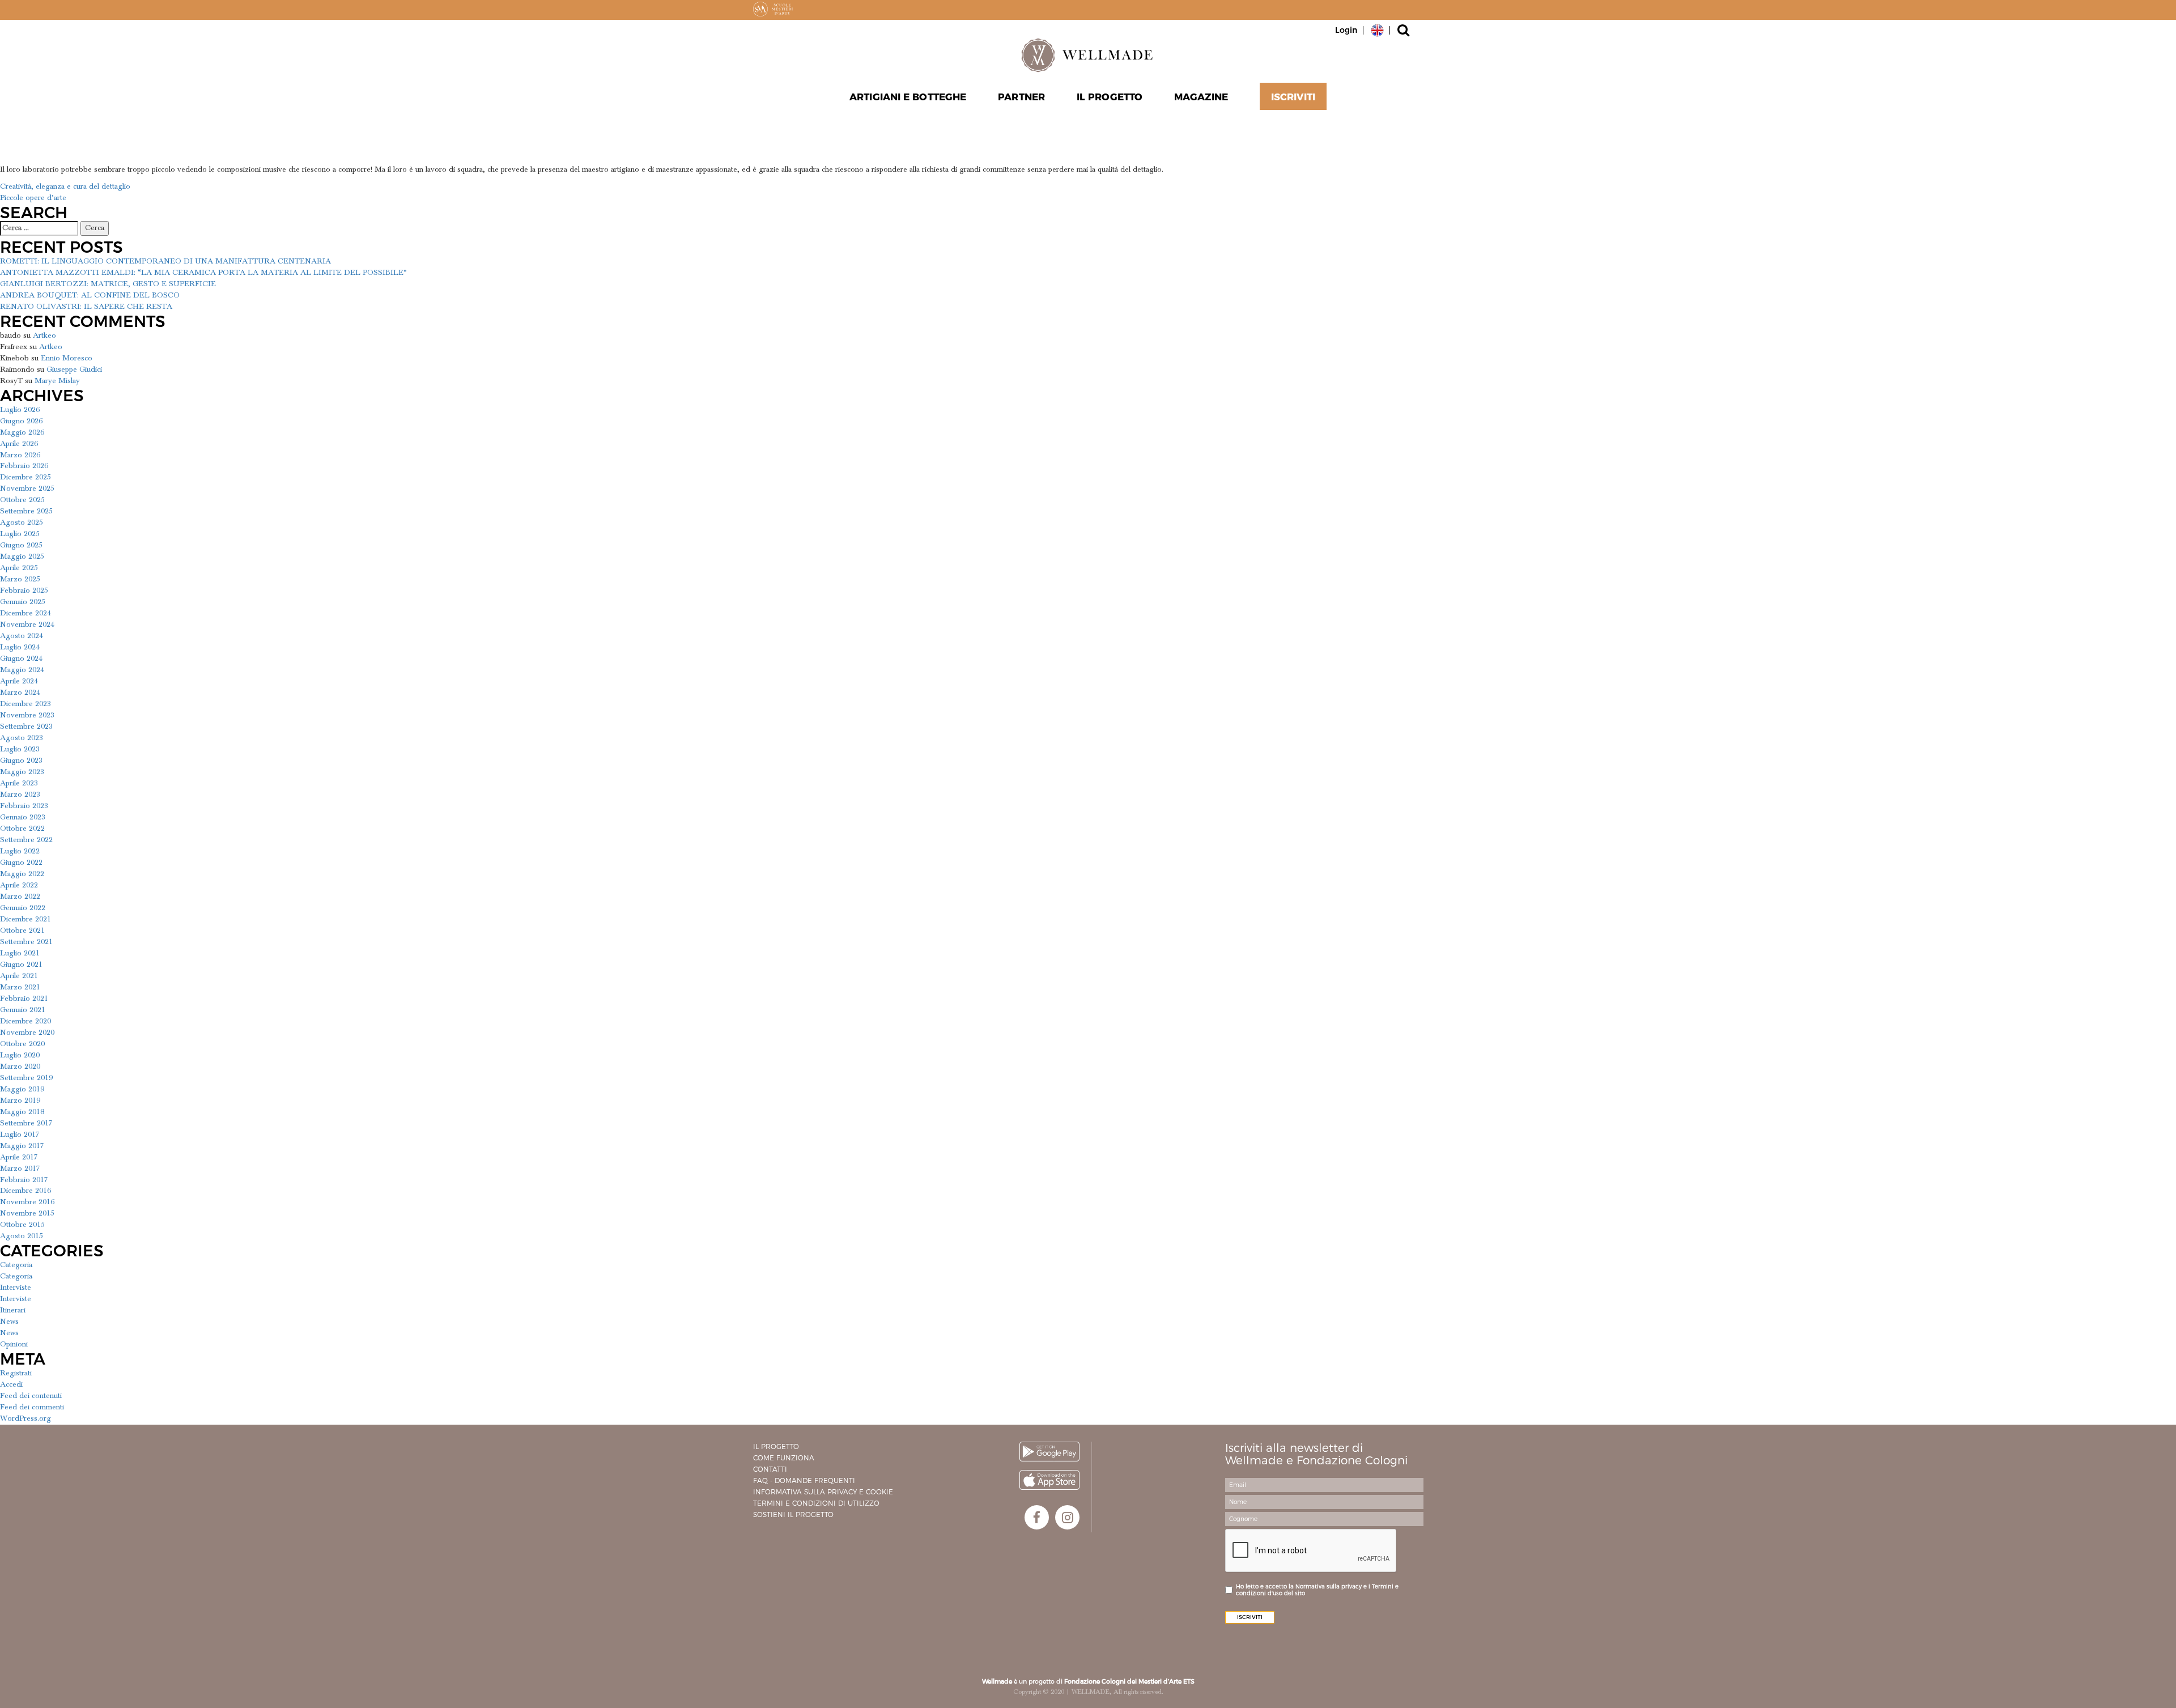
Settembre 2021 (26, 942)
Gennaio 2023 (23, 817)
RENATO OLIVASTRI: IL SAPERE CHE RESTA (86, 307)
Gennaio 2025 (23, 602)
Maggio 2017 (22, 1146)
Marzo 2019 (20, 1101)
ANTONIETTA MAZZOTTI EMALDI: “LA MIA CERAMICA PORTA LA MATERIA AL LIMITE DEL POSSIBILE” (203, 273)
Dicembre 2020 (25, 1021)
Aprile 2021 (19, 976)
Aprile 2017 (19, 1157)
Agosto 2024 (22, 636)
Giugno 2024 (21, 658)
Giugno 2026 (21, 421)
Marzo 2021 (20, 987)
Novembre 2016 (27, 1202)
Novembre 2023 (27, 715)
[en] (1377, 29)
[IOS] (1049, 1480)
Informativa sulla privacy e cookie (823, 1492)
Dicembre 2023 (25, 704)
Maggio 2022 (22, 874)
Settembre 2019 (26, 1078)
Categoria (16, 1265)
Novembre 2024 (27, 624)
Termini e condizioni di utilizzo (816, 1503)
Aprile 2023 (19, 783)
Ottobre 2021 (22, 931)
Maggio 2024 (22, 670)
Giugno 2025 (21, 545)
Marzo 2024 (20, 692)
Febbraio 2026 (24, 466)
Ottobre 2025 (22, 500)
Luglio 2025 (20, 534)
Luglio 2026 (20, 410)
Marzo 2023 (20, 794)
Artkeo (44, 335)
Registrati (16, 1373)
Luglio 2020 (20, 1055)
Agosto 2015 (22, 1236)
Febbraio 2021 (24, 999)
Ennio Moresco (67, 358)
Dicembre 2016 (25, 1191)
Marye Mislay (57, 381)
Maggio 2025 (22, 556)
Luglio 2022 (20, 851)
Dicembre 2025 (25, 477)
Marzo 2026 (20, 455)
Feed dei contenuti (31, 1396)
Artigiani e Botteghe (908, 97)
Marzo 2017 (20, 1169)
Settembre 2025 (26, 511)
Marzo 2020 (20, 1067)
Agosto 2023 (22, 738)
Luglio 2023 (20, 749)
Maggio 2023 (22, 772)
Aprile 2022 (19, 885)
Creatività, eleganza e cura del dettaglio (65, 186)
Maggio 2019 (22, 1089)
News (9, 1322)
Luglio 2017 (20, 1135)
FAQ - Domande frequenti (804, 1480)
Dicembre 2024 (25, 613)
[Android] (1049, 1452)
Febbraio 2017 (24, 1180)
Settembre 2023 (26, 726)
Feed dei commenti (32, 1407)
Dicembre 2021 (25, 919)
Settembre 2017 (26, 1123)
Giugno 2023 (21, 760)
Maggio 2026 (22, 432)
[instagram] (1067, 1517)
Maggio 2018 (22, 1112)
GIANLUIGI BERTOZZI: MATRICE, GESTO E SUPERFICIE (108, 284)
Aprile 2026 (19, 444)
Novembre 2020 (27, 1033)
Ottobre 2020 (22, 1044)
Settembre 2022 (26, 840)
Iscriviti (1293, 97)
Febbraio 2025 (24, 590)
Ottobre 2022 (22, 828)
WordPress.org (25, 1418)
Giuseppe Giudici (74, 369)
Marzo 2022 (20, 897)
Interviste (16, 1288)
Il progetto (776, 1446)
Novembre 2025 (27, 488)
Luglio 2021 (20, 953)
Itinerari (13, 1310)
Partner (1021, 97)
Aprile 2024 (19, 681)
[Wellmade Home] (1088, 55)
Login (1346, 30)
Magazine (1201, 97)
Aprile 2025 (19, 568)
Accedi (11, 1384)
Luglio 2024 (20, 647)
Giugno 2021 (21, 965)
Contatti (770, 1469)
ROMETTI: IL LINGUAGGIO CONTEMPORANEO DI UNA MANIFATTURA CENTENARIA (165, 261)
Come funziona (784, 1458)
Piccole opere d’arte (33, 198)
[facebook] (1037, 1517)
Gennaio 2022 (23, 908)
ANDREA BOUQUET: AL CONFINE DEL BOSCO (90, 295)
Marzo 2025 (20, 579)
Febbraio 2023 (24, 806)
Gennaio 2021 (23, 1010)
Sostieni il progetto (793, 1514)
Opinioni (14, 1344)
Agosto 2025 (22, 522)
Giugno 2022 (21, 863)
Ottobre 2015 (22, 1225)
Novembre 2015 (27, 1213)
